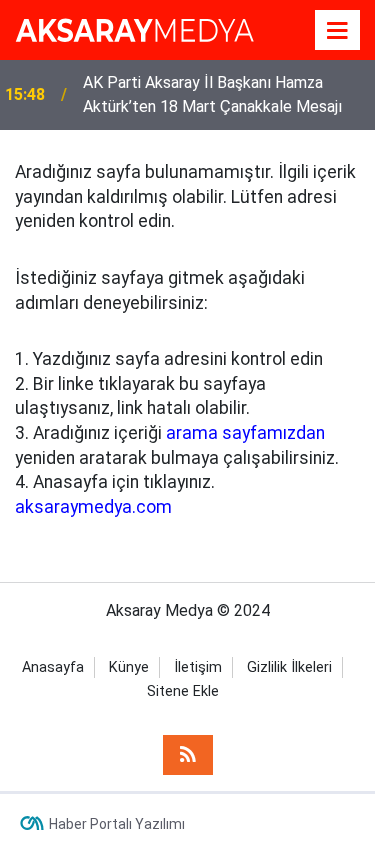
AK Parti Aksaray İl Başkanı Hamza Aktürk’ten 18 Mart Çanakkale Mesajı (212, 94)
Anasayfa (53, 667)
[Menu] (338, 31)
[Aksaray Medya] (134, 28)
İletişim (198, 667)
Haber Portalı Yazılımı (117, 824)
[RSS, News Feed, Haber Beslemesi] (188, 755)
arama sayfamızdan (245, 433)
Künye (129, 667)
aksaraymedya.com (93, 507)
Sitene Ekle (183, 691)
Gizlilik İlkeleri (289, 667)
